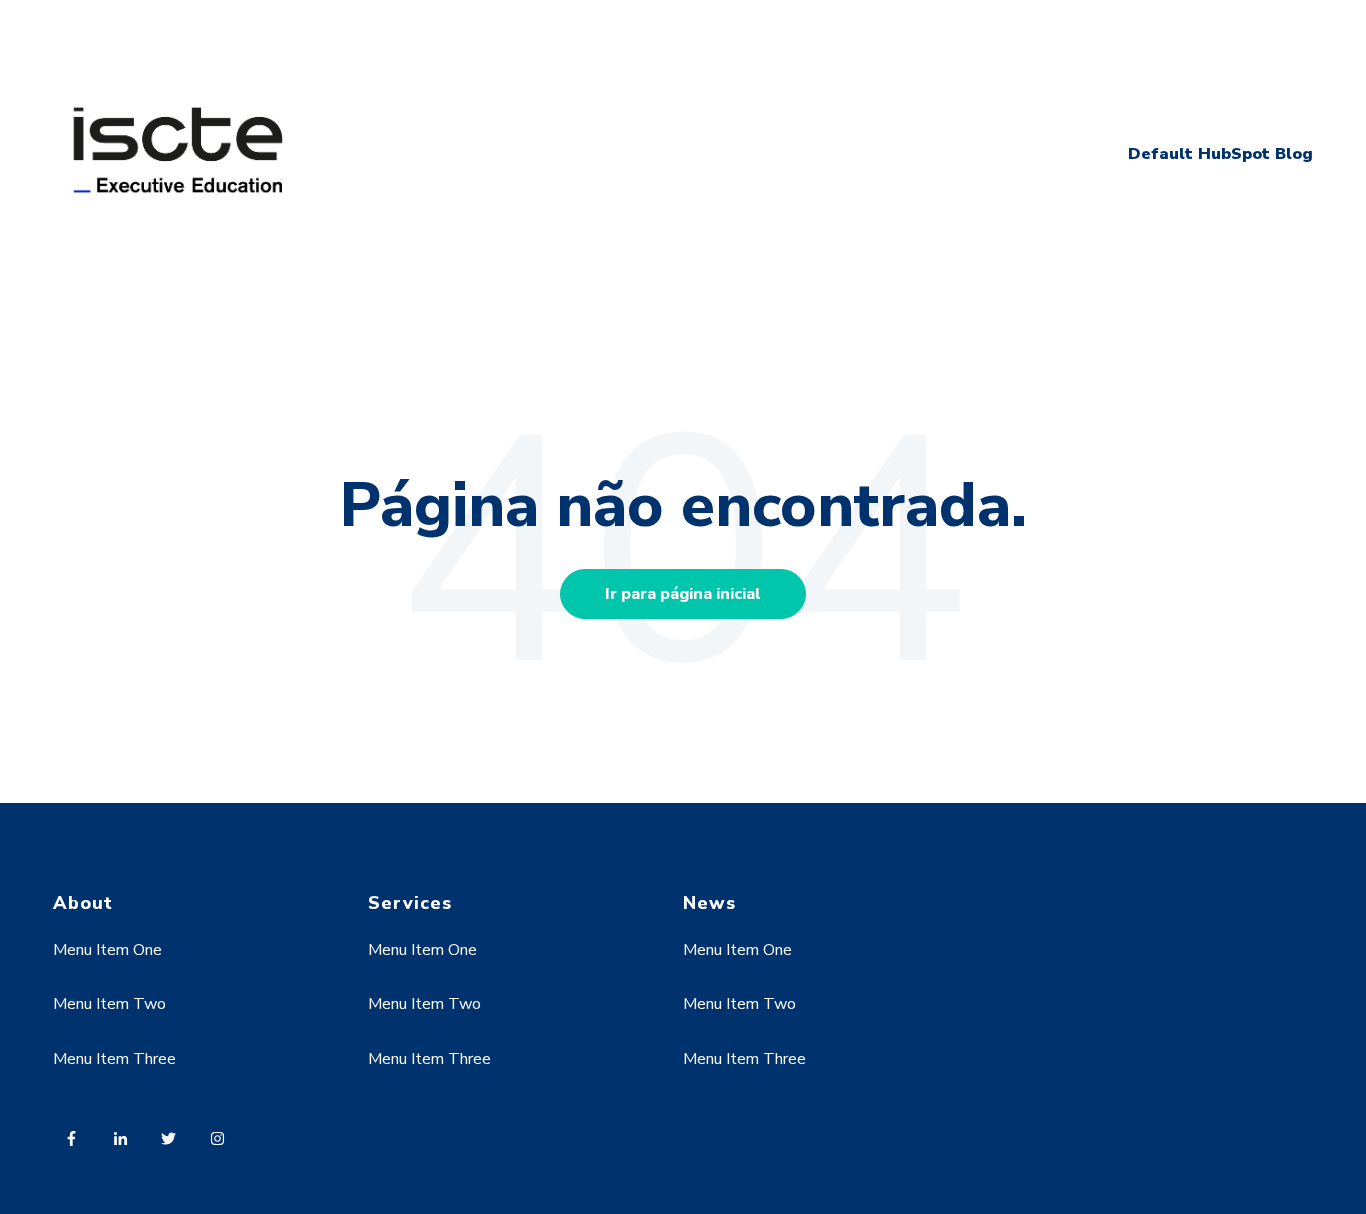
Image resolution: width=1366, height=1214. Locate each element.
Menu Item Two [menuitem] (109, 1004)
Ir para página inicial (683, 594)
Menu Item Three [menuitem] (114, 1059)
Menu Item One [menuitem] (107, 950)
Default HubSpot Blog (1220, 154)
